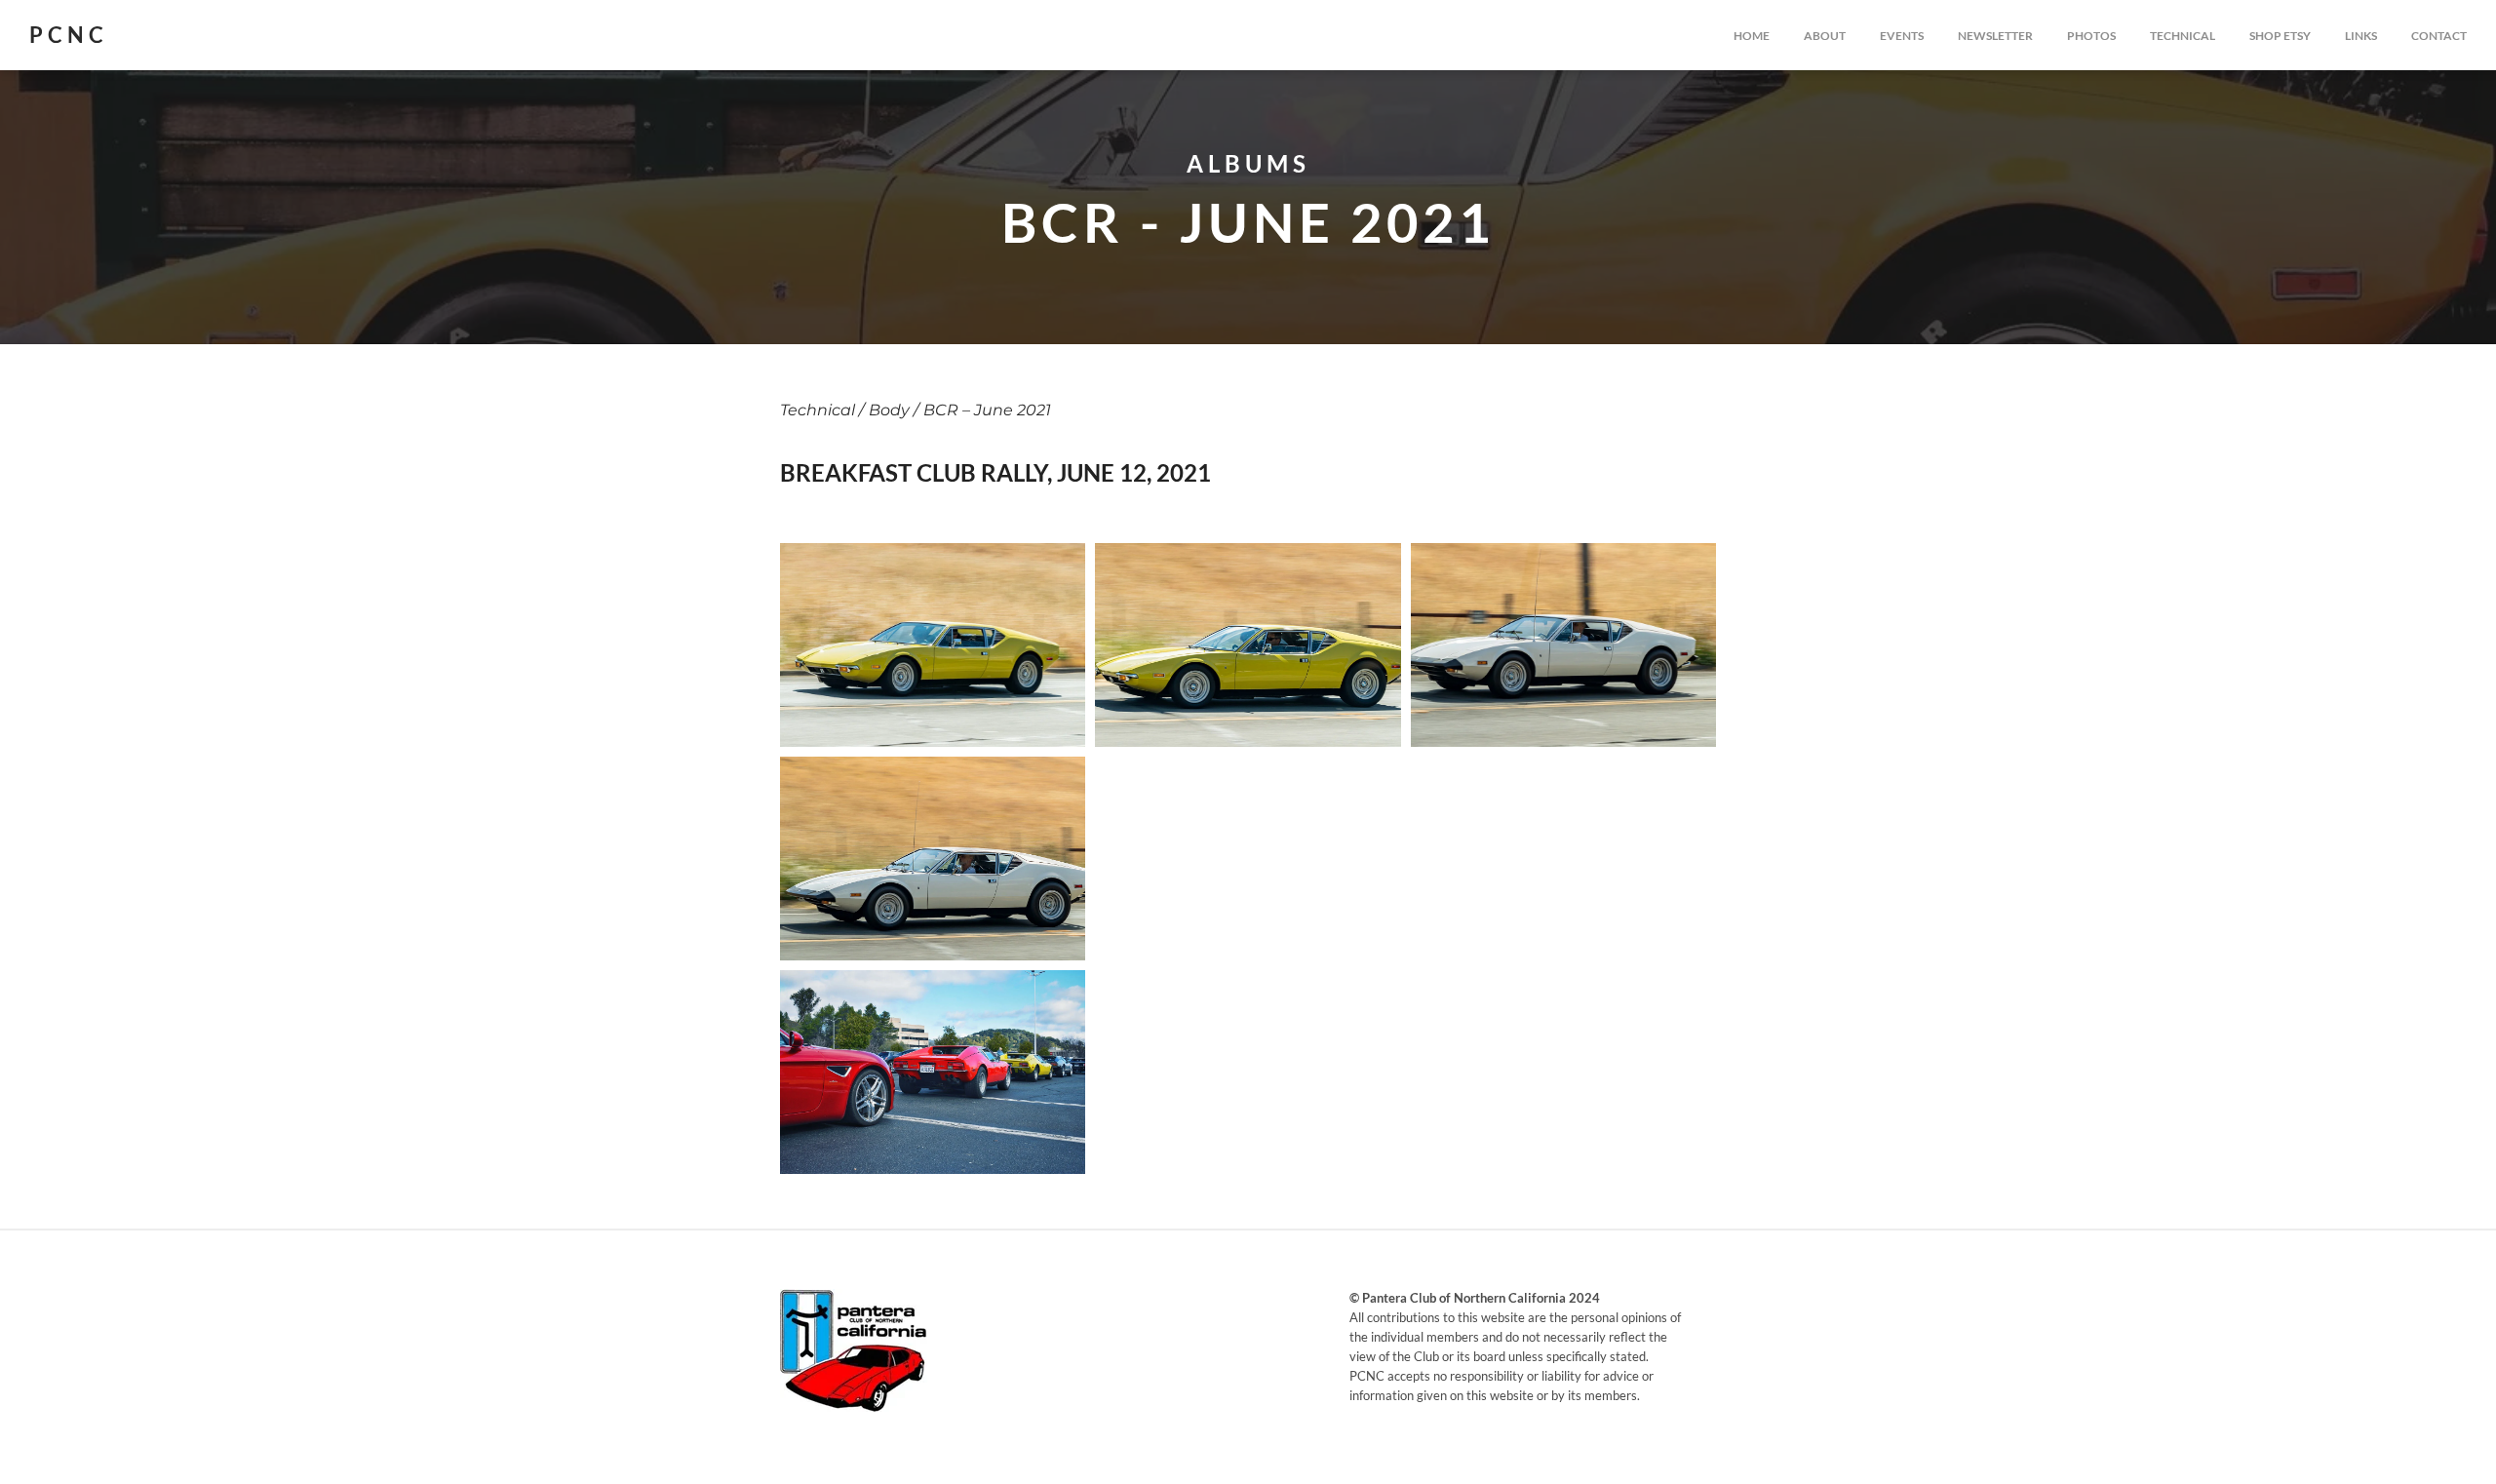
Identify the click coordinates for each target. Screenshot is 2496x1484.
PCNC (69, 35)
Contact (2439, 36)
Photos (2091, 36)
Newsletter (1995, 36)
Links (2361, 36)
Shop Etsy (2280, 36)
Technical (2183, 36)
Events (1902, 36)
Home (1752, 36)
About (1825, 36)
